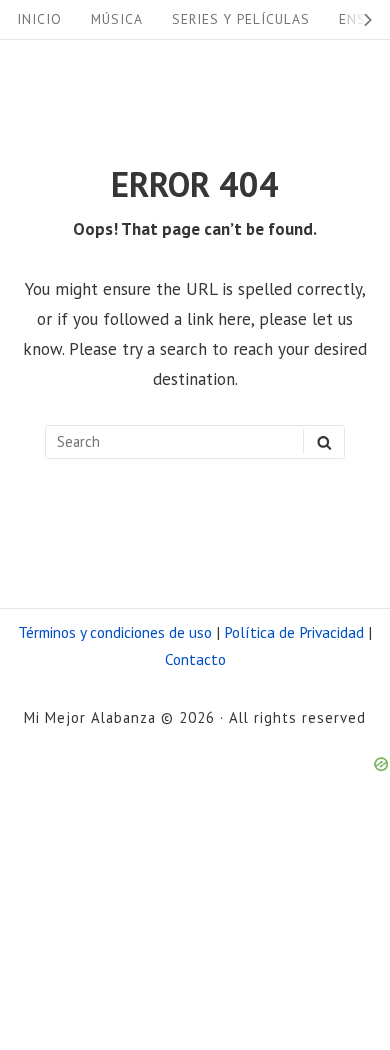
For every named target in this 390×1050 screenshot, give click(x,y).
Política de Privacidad (294, 632)
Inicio (39, 19)
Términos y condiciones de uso (115, 632)
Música (117, 19)
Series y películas (241, 19)
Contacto (195, 659)
